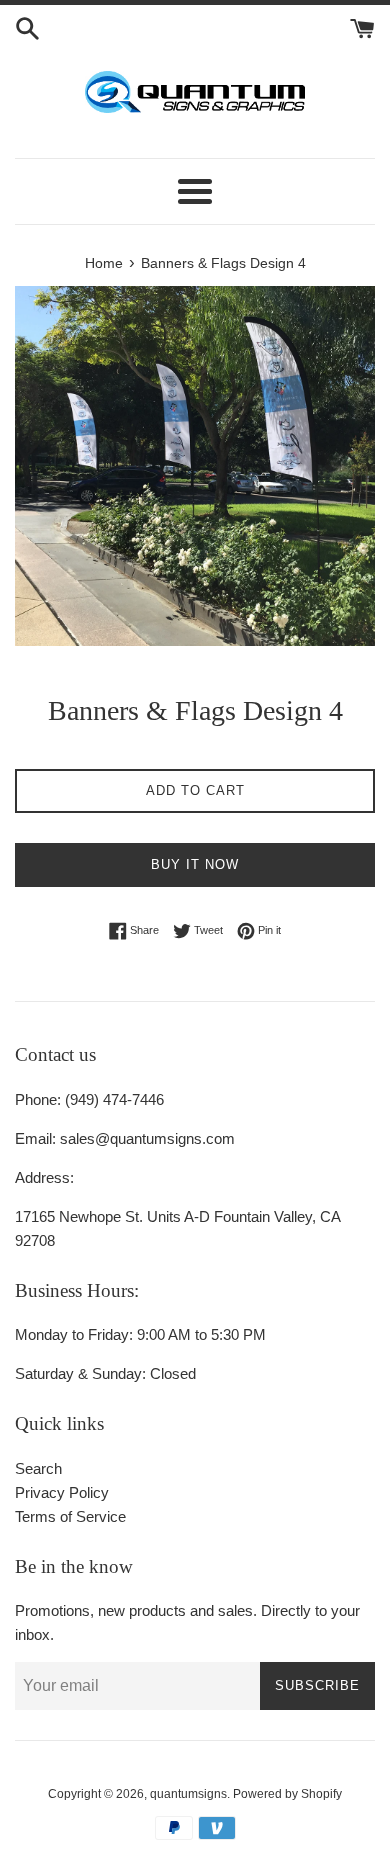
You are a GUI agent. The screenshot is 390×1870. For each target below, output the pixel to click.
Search (38, 1468)
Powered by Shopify (287, 1794)
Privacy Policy (62, 1492)
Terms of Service (70, 1516)
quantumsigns (188, 1794)
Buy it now (195, 864)
